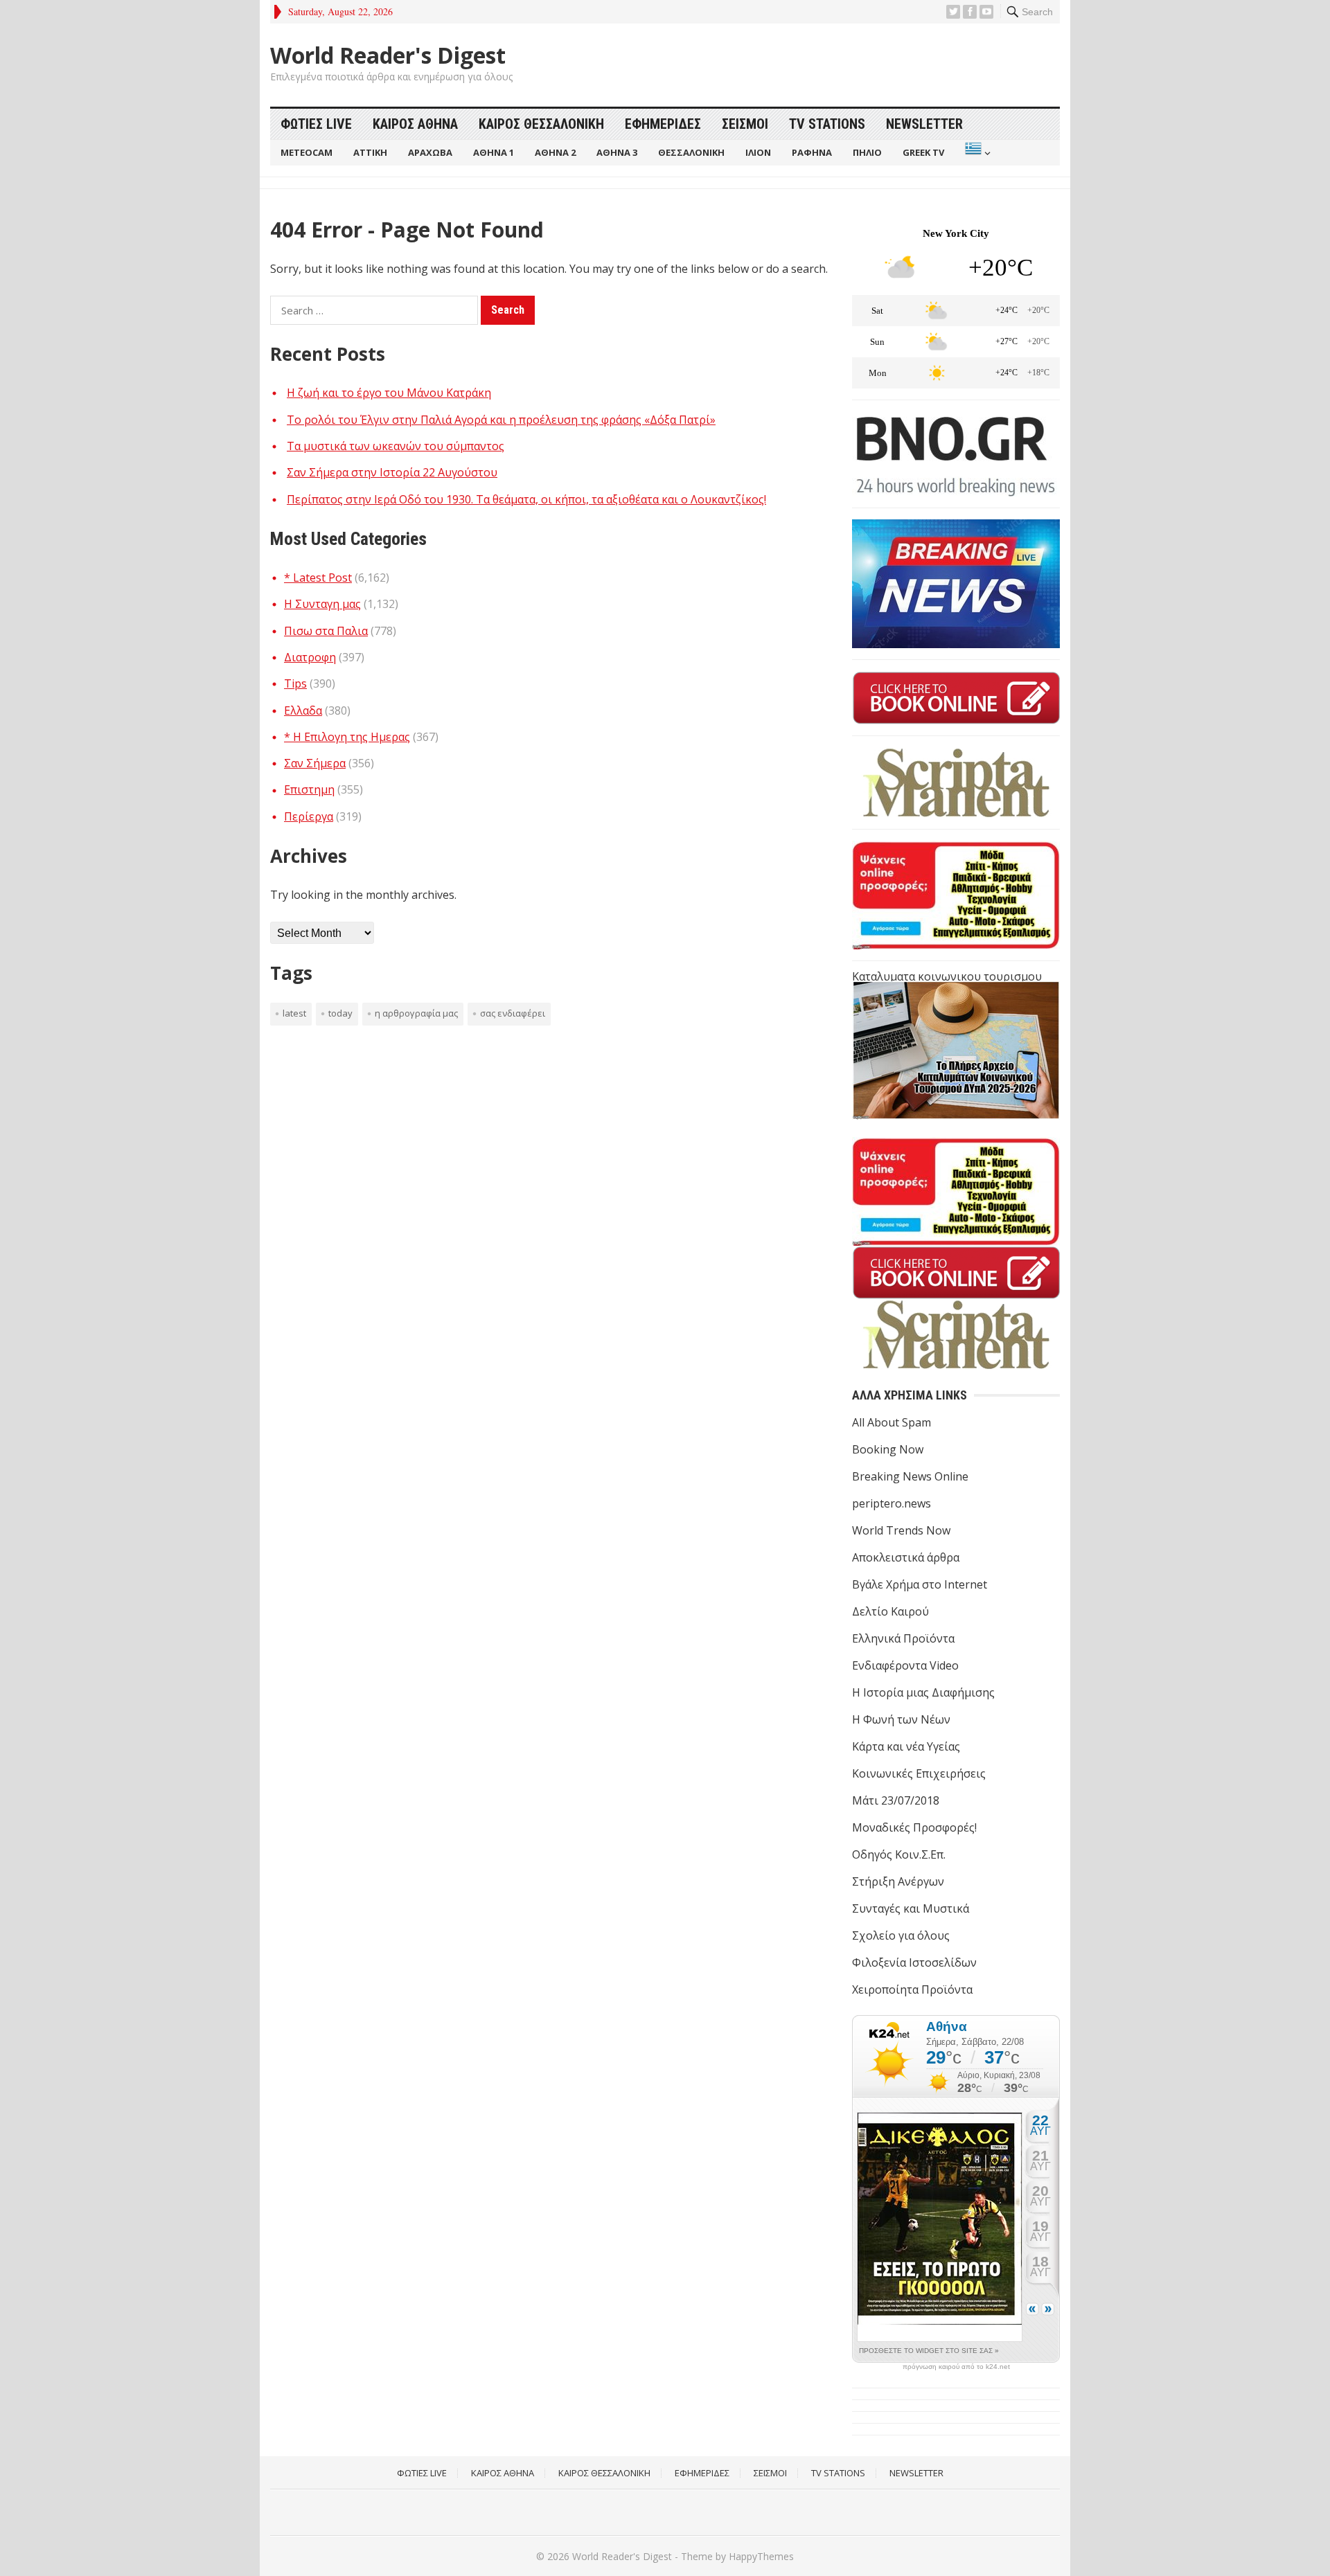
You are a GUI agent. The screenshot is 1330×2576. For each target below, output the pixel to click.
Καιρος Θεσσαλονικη (541, 124)
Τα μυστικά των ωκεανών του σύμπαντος (396, 446)
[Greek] (976, 153)
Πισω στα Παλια (326, 631)
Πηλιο (867, 152)
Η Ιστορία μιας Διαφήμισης (923, 1692)
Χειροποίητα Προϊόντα (912, 1989)
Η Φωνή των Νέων (901, 1719)
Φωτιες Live (316, 124)
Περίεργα (309, 816)
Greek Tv (923, 152)
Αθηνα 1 (494, 152)
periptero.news (892, 1503)
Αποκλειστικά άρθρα (906, 1557)
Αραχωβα (430, 152)
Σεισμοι (745, 124)
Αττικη (370, 152)
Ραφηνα (812, 152)
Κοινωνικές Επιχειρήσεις (919, 1773)
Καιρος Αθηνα (415, 124)
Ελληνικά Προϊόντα (903, 1638)
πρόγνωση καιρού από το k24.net (956, 2367)
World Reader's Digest (388, 55)
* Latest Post (318, 578)
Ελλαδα (303, 710)
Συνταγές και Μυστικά (911, 1908)
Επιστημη (309, 789)
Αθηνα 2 (555, 152)
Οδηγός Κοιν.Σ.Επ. (899, 1854)
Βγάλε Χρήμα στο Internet (920, 1584)
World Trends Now (901, 1530)
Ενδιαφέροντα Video (905, 1665)
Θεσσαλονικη (691, 152)
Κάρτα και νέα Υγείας (906, 1746)
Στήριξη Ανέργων (898, 1881)
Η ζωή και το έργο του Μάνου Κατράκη (389, 393)
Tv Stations (827, 124)
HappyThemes (761, 2556)
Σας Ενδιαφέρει (513, 1013)
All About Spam (892, 1422)
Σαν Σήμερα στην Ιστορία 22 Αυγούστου (392, 472)
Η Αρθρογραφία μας (416, 1013)
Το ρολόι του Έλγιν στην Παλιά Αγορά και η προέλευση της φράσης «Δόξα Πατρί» (501, 420)
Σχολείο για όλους (901, 1935)
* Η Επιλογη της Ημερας (347, 737)
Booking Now (888, 1449)
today (340, 1013)
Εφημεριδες (663, 124)
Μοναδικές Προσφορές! (914, 1827)
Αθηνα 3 (617, 152)
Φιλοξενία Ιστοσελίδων (914, 1962)
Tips (295, 683)
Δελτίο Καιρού (890, 1611)
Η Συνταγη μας (322, 604)
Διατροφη (310, 657)
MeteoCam (307, 152)
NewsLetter (924, 124)
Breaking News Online (910, 1476)
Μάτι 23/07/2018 (896, 1800)
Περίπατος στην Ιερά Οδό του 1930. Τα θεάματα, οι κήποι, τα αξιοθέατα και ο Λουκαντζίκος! (526, 499)
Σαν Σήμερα (315, 763)
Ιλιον (758, 152)
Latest (294, 1013)
